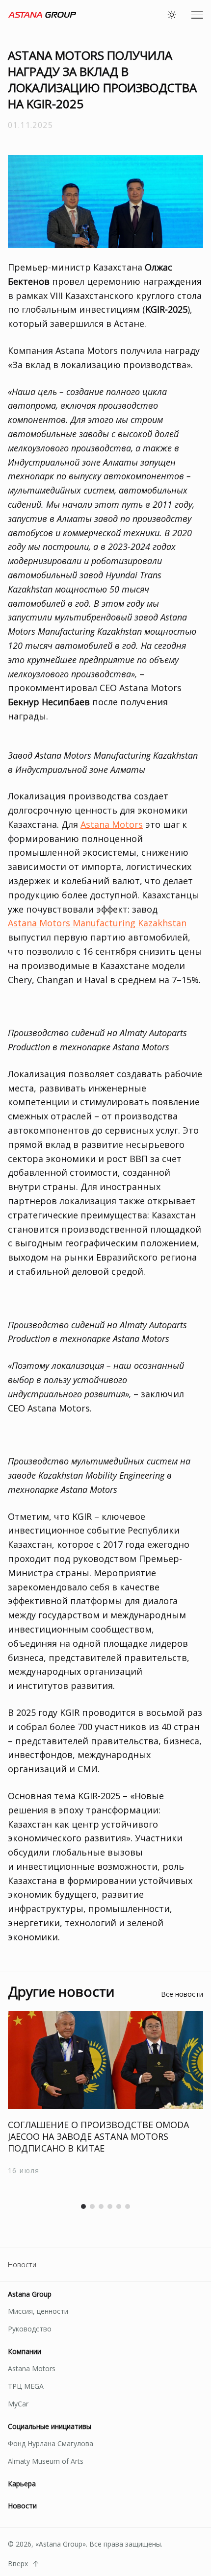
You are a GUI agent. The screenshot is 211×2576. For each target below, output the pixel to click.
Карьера (22, 2484)
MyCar (18, 2404)
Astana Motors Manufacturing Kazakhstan (97, 923)
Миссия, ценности (38, 2311)
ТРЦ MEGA (26, 2386)
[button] (83, 2206)
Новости (22, 2265)
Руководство (30, 2329)
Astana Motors (112, 824)
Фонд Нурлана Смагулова (51, 2443)
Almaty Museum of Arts (46, 2461)
